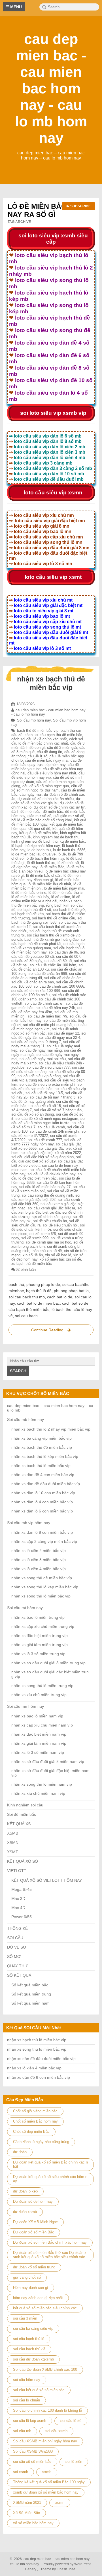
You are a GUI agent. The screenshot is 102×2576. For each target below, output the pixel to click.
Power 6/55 (22, 1917)
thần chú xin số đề (47, 1251)
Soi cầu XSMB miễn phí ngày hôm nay (45, 2441)
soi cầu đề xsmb (51, 1127)
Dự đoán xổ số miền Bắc (34, 2232)
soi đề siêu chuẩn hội (60, 1225)
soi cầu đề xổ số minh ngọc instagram (47, 1119)
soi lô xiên (74, 2462)
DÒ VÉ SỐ (17, 1947)
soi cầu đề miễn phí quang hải (48, 1025)
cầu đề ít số (38, 756)
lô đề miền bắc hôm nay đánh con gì (46, 878)
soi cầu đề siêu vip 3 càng (39, 1076)
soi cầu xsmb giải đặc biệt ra (51, 1208)
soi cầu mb (22, 2431)
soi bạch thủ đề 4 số (34, 910)
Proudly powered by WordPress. (67, 2564)
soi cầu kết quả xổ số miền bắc (39, 2390)
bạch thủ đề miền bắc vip (38, 730)
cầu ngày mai (31, 794)
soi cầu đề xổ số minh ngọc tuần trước (48, 1121)
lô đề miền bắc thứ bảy (30, 897)
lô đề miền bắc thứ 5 (65, 893)
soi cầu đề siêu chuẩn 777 (48, 1067)
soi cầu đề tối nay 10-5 (44, 1093)
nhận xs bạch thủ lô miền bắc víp (41, 1466)
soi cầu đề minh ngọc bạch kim (49, 1027)
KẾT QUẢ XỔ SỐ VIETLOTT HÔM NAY (47, 1880)
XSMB (13, 1833)
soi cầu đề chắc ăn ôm (63, 978)
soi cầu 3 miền (25, 2318)
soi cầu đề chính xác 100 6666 (59, 986)
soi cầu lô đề (71, 2421)
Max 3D (18, 1899)
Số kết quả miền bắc (30, 1985)
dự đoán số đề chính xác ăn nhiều (46, 799)
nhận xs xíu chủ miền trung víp (39, 1695)
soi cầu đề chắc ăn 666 (48, 974)
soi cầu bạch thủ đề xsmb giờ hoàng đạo (45, 939)
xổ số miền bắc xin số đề (60, 1259)
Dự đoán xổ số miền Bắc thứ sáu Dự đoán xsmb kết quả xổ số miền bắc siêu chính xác (50, 2255)
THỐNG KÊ (17, 1928)
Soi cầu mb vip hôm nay (29, 1523)
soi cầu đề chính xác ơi (44, 1003)
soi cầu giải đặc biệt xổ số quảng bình (42, 1157)
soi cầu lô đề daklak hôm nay (51, 1174)
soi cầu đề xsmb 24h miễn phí (55, 1131)
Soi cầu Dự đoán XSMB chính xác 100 (45, 2369)
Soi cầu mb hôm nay (34, 720)
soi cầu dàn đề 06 (63, 952)
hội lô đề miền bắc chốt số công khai (42, 820)
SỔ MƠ (14, 1957)
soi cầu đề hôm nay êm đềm (47, 1010)
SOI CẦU (15, 1938)
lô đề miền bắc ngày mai (64, 888)
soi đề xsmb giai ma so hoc (48, 1242)
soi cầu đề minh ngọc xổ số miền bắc (45, 1031)
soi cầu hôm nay (27, 2380)
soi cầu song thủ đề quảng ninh (47, 1195)
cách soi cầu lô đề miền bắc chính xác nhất (47, 741)
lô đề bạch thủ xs (41, 863)
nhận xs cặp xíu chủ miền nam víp (42, 1725)
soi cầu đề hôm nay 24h (55, 1008)
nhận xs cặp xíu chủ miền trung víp (43, 1626)
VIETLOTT (17, 1871)
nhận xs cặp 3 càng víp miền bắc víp (44, 1541)
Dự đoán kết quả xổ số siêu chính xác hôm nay (50, 2179)
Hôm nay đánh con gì (31, 2288)
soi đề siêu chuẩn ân (50, 1221)
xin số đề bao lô (58, 1255)
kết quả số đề (39, 829)
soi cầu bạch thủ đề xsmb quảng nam (48, 946)
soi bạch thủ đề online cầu (54, 918)
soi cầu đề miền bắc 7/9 (47, 1016)
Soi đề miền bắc (22, 1814)
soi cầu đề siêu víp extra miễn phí (47, 1084)
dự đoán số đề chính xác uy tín (59, 807)
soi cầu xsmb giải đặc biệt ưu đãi (47, 1210)
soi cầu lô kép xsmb (30, 2421)
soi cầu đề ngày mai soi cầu (43, 1059)
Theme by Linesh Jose (58, 2569)
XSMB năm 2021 (27, 2503)
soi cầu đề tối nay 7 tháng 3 (53, 1097)
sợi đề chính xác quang (51, 1217)
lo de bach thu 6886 (69, 850)
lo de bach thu (39, 850)
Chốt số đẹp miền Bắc (31, 2132)
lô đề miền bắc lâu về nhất (49, 884)
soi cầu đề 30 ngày (27, 961)
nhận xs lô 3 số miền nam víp (38, 1752)
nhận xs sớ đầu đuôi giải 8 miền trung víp (48, 1663)
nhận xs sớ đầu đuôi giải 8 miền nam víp (48, 1761)
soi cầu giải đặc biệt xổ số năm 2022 (51, 1153)
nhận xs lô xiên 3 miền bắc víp (39, 1560)
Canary (31, 2569)
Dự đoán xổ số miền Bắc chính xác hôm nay (50, 2242)
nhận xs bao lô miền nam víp (37, 1716)
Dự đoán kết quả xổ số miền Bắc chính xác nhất (50, 2164)
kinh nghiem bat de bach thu (56, 837)
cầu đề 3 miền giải (62, 748)
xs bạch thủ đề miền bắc (32, 1264)
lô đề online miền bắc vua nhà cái (46, 899)
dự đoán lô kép (25, 2191)
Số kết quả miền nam (30, 2003)
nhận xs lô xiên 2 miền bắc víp (39, 1551)
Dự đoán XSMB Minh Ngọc (35, 2222)
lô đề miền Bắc (52, 867)
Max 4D (18, 1908)
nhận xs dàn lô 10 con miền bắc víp (43, 1493)
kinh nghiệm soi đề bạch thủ (34, 841)
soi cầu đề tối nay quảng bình (47, 1099)
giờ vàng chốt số (27, 2277)
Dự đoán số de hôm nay (33, 2201)
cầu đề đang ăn (49, 752)
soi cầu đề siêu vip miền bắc (47, 1087)
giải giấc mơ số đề (69, 816)
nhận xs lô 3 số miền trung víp (38, 1654)
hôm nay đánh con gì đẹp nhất (38, 2298)
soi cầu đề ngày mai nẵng (41, 1050)
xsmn (60, 2503)
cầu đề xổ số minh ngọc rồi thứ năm (47, 788)
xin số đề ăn (33, 1255)
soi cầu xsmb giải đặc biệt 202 (46, 1197)
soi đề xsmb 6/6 (43, 1234)
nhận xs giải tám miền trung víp (40, 1645)
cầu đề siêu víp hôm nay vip (48, 775)
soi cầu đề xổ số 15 (45, 1106)
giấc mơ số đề (39, 816)
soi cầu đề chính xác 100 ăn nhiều (45, 993)
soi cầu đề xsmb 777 (45, 1140)
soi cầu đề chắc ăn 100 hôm (53, 965)
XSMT (13, 1852)
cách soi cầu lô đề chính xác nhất (39, 739)
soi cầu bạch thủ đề (29, 2349)
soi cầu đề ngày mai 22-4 (59, 1038)
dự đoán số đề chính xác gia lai (46, 801)
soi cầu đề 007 (68, 957)
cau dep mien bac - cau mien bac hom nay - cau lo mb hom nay (51, 88)
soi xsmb (21, 2472)
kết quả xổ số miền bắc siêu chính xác (45, 2308)
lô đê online (61, 897)
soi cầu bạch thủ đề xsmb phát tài (48, 942)
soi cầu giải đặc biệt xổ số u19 (46, 1159)
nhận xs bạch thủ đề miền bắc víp (42, 1447)
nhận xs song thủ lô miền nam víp (42, 1784)
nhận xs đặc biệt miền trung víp (40, 1636)
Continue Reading (52, 1331)
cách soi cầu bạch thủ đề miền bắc (53, 735)
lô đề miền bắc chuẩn (44, 875)
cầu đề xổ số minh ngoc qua (46, 786)
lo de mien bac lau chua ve (33, 854)
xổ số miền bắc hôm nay (33, 2523)
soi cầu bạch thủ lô (29, 2339)
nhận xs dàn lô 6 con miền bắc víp (42, 1511)
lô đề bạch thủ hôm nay (45, 858)
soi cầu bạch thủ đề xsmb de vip (54, 935)
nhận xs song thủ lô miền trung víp (42, 1686)
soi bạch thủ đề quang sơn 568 (47, 920)
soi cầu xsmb (56, 2431)
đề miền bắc (53, 812)
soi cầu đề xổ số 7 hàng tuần (58, 1110)
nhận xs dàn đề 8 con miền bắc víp (39, 2077)
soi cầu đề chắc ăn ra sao (33, 982)
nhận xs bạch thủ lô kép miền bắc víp (45, 1456)
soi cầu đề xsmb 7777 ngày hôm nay (46, 1142)
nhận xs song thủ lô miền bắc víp (41, 1596)
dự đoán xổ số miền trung (34, 2267)
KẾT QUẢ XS (19, 1824)
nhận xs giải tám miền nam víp (39, 1743)
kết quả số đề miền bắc (39, 833)
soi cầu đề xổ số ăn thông (33, 1114)
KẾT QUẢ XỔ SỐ (23, 1861)
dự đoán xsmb (25, 2212)
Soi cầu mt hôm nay (25, 1608)
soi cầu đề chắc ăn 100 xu (47, 967)
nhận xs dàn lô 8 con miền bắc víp (42, 1532)
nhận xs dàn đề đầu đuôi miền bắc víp (46, 1484)
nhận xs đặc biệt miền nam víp (39, 1734)
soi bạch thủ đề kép (27, 914)
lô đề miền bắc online (29, 893)
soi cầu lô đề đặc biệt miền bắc (47, 1176)
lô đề (62, 854)
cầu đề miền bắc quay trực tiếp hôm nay (46, 762)
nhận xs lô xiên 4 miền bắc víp (39, 1569)
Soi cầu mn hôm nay (25, 1706)
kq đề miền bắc (72, 841)
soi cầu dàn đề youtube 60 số (48, 954)
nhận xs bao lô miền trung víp (38, 1617)
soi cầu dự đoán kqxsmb (33, 2359)
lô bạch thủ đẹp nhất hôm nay (36, 846)
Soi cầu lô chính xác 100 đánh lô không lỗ (47, 2410)
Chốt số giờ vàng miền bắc (35, 2111)
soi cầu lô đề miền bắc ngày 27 (45, 1187)
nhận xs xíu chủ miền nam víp (38, 1793)
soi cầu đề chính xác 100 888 (36, 991)
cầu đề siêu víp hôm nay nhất (52, 773)
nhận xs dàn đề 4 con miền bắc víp (43, 1475)
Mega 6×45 (22, 1889)
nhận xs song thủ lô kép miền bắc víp (45, 1587)
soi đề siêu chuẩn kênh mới (48, 1227)
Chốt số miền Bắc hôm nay (35, 2121)
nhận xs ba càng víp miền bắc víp (42, 1438)
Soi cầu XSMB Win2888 (33, 2451)
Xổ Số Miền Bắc (26, 2513)
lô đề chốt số (68, 863)
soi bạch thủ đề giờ (69, 910)
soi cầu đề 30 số (58, 961)
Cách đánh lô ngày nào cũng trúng (41, 2142)
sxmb (47, 2472)
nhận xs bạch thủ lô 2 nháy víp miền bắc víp (51, 1429)
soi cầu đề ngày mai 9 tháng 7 (36, 1042)
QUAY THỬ (17, 1966)
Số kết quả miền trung (31, 1994)
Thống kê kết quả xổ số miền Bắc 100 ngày (49, 2482)
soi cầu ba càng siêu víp (33, 2329)
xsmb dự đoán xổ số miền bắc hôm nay (46, 2492)
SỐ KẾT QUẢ (19, 1975)
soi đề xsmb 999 (35, 1238)
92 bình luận (26, 1270)
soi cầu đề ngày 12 (63, 1033)
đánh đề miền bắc (26, 812)
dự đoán (20, 2152)
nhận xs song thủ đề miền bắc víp (42, 1578)
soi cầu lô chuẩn (26, 2400)
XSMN (13, 1843)
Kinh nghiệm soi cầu (25, 1805)
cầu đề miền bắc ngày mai (47, 760)
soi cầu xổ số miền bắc (32, 2462)
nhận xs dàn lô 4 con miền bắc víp (42, 1502)
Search (18, 1371)
